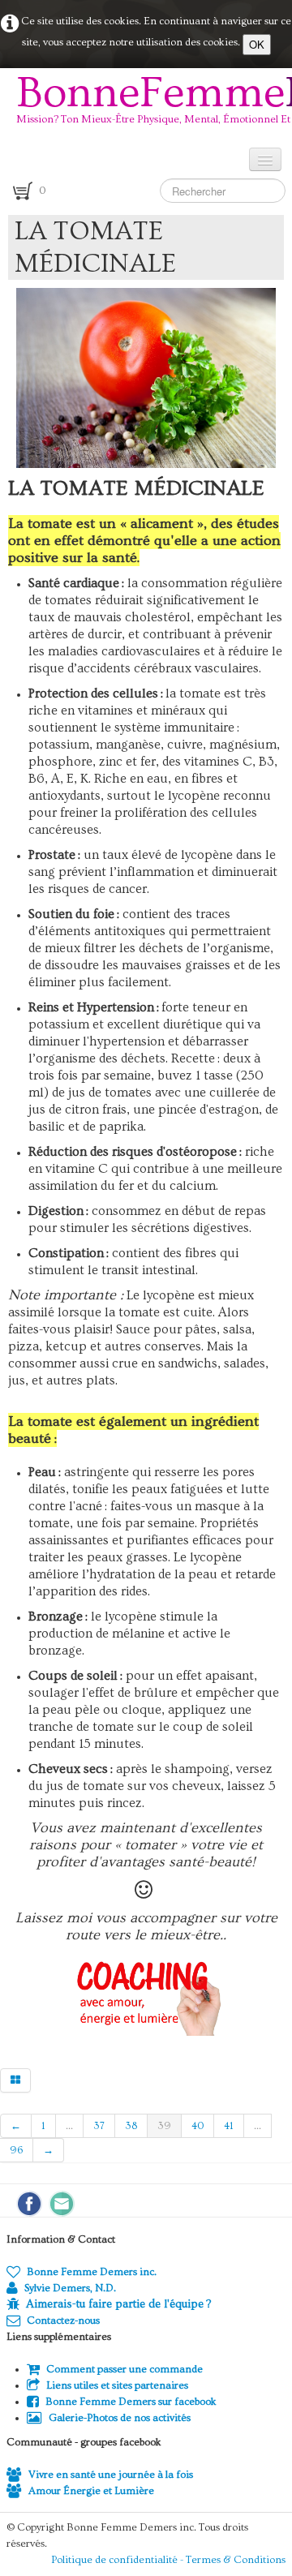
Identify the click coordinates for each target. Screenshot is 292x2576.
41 (229, 2126)
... (69, 2126)
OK (257, 44)
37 (99, 2126)
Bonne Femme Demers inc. (92, 2272)
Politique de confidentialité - (118, 2560)
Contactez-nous (63, 2321)
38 (131, 2126)
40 (198, 2126)
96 (16, 2150)
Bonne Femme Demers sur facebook (131, 2402)
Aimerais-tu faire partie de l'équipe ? (118, 2304)
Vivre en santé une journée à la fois (111, 2475)
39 (164, 2126)
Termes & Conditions (236, 2560)
